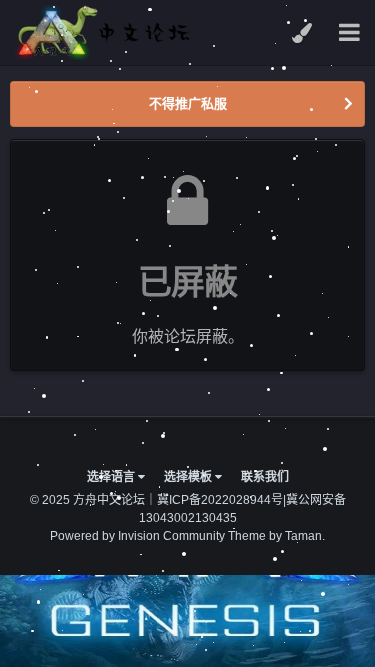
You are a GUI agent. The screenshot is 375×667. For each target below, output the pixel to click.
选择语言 (112, 477)
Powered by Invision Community (137, 536)
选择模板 (189, 477)
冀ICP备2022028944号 (220, 500)
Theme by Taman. (276, 536)
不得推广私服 (188, 103)
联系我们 (265, 477)
